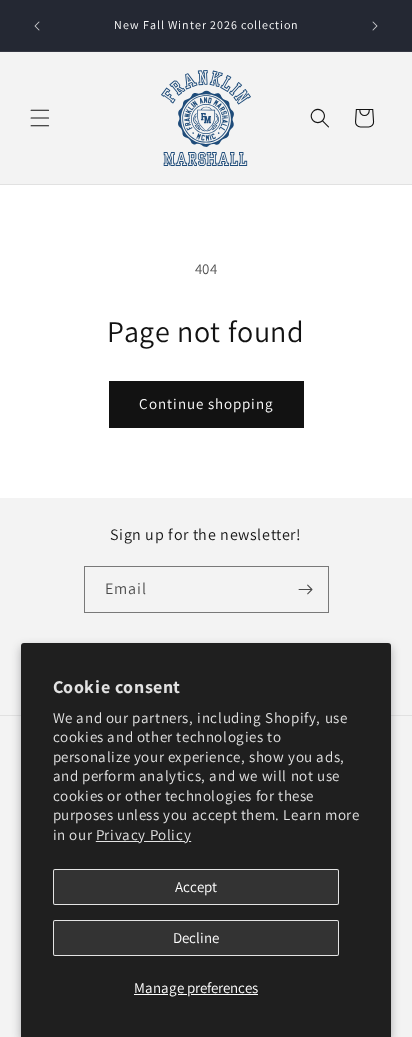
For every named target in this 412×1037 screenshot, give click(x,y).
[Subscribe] (306, 589)
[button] (40, 118)
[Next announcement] (375, 26)
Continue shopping (206, 403)
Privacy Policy (143, 834)
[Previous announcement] (37, 26)
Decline (196, 937)
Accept (196, 886)
